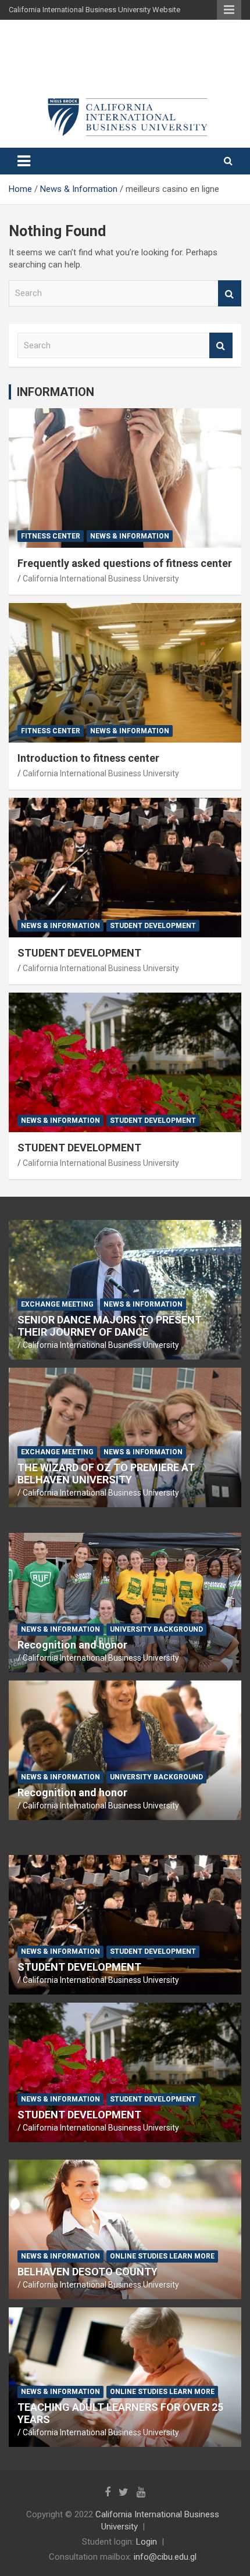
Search (230, 293)
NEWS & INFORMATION (130, 536)
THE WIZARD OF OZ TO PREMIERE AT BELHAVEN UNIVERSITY (106, 1474)
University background (156, 1629)
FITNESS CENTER (51, 536)
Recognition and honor (72, 1645)
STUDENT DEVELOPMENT (79, 953)
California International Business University (101, 579)
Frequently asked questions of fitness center (125, 563)
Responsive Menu (229, 10)
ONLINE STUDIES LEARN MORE (162, 2256)
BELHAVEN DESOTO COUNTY (87, 2272)
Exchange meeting (57, 1304)
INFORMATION (56, 392)
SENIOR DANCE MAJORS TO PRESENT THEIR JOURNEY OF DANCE (110, 1326)
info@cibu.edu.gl (165, 2557)
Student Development (153, 926)
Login (147, 2542)
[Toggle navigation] (24, 161)
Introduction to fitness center (88, 758)
